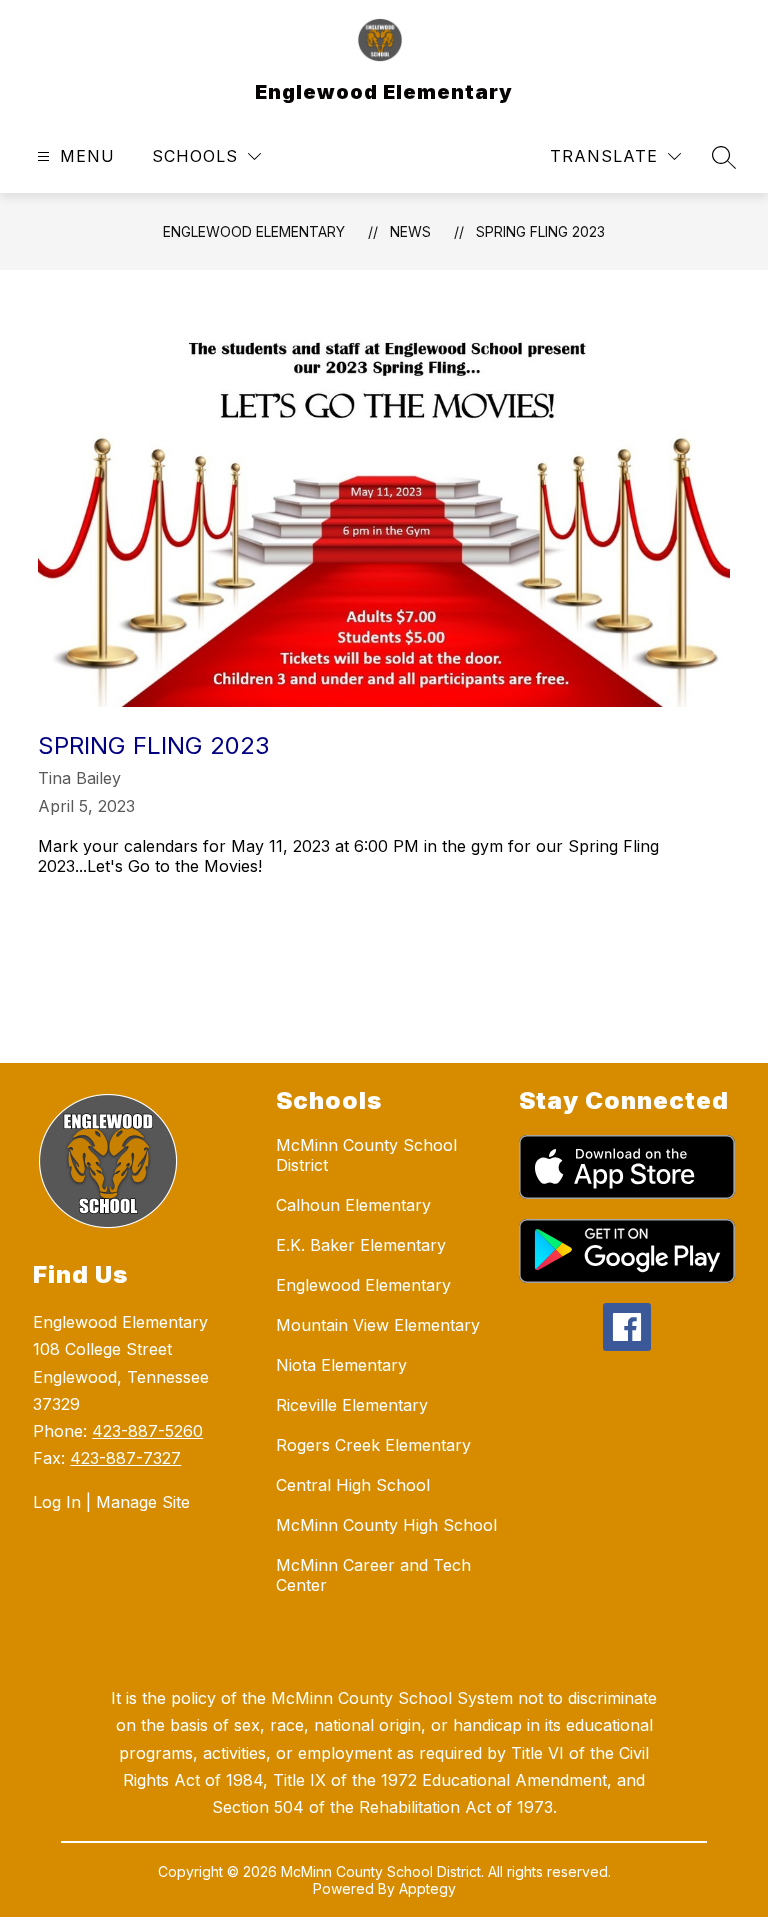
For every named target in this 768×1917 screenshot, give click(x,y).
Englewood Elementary (254, 231)
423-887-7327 (125, 1458)
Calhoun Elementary (353, 1205)
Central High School (353, 1485)
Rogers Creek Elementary (373, 1445)
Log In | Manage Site (111, 1502)
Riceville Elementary (352, 1405)
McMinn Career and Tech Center (373, 1575)
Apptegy (427, 1888)
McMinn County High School (386, 1525)
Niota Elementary (341, 1365)
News (410, 231)
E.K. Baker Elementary (361, 1245)
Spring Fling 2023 (540, 231)
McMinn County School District (366, 1155)
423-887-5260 (147, 1431)
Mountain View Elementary (378, 1325)
